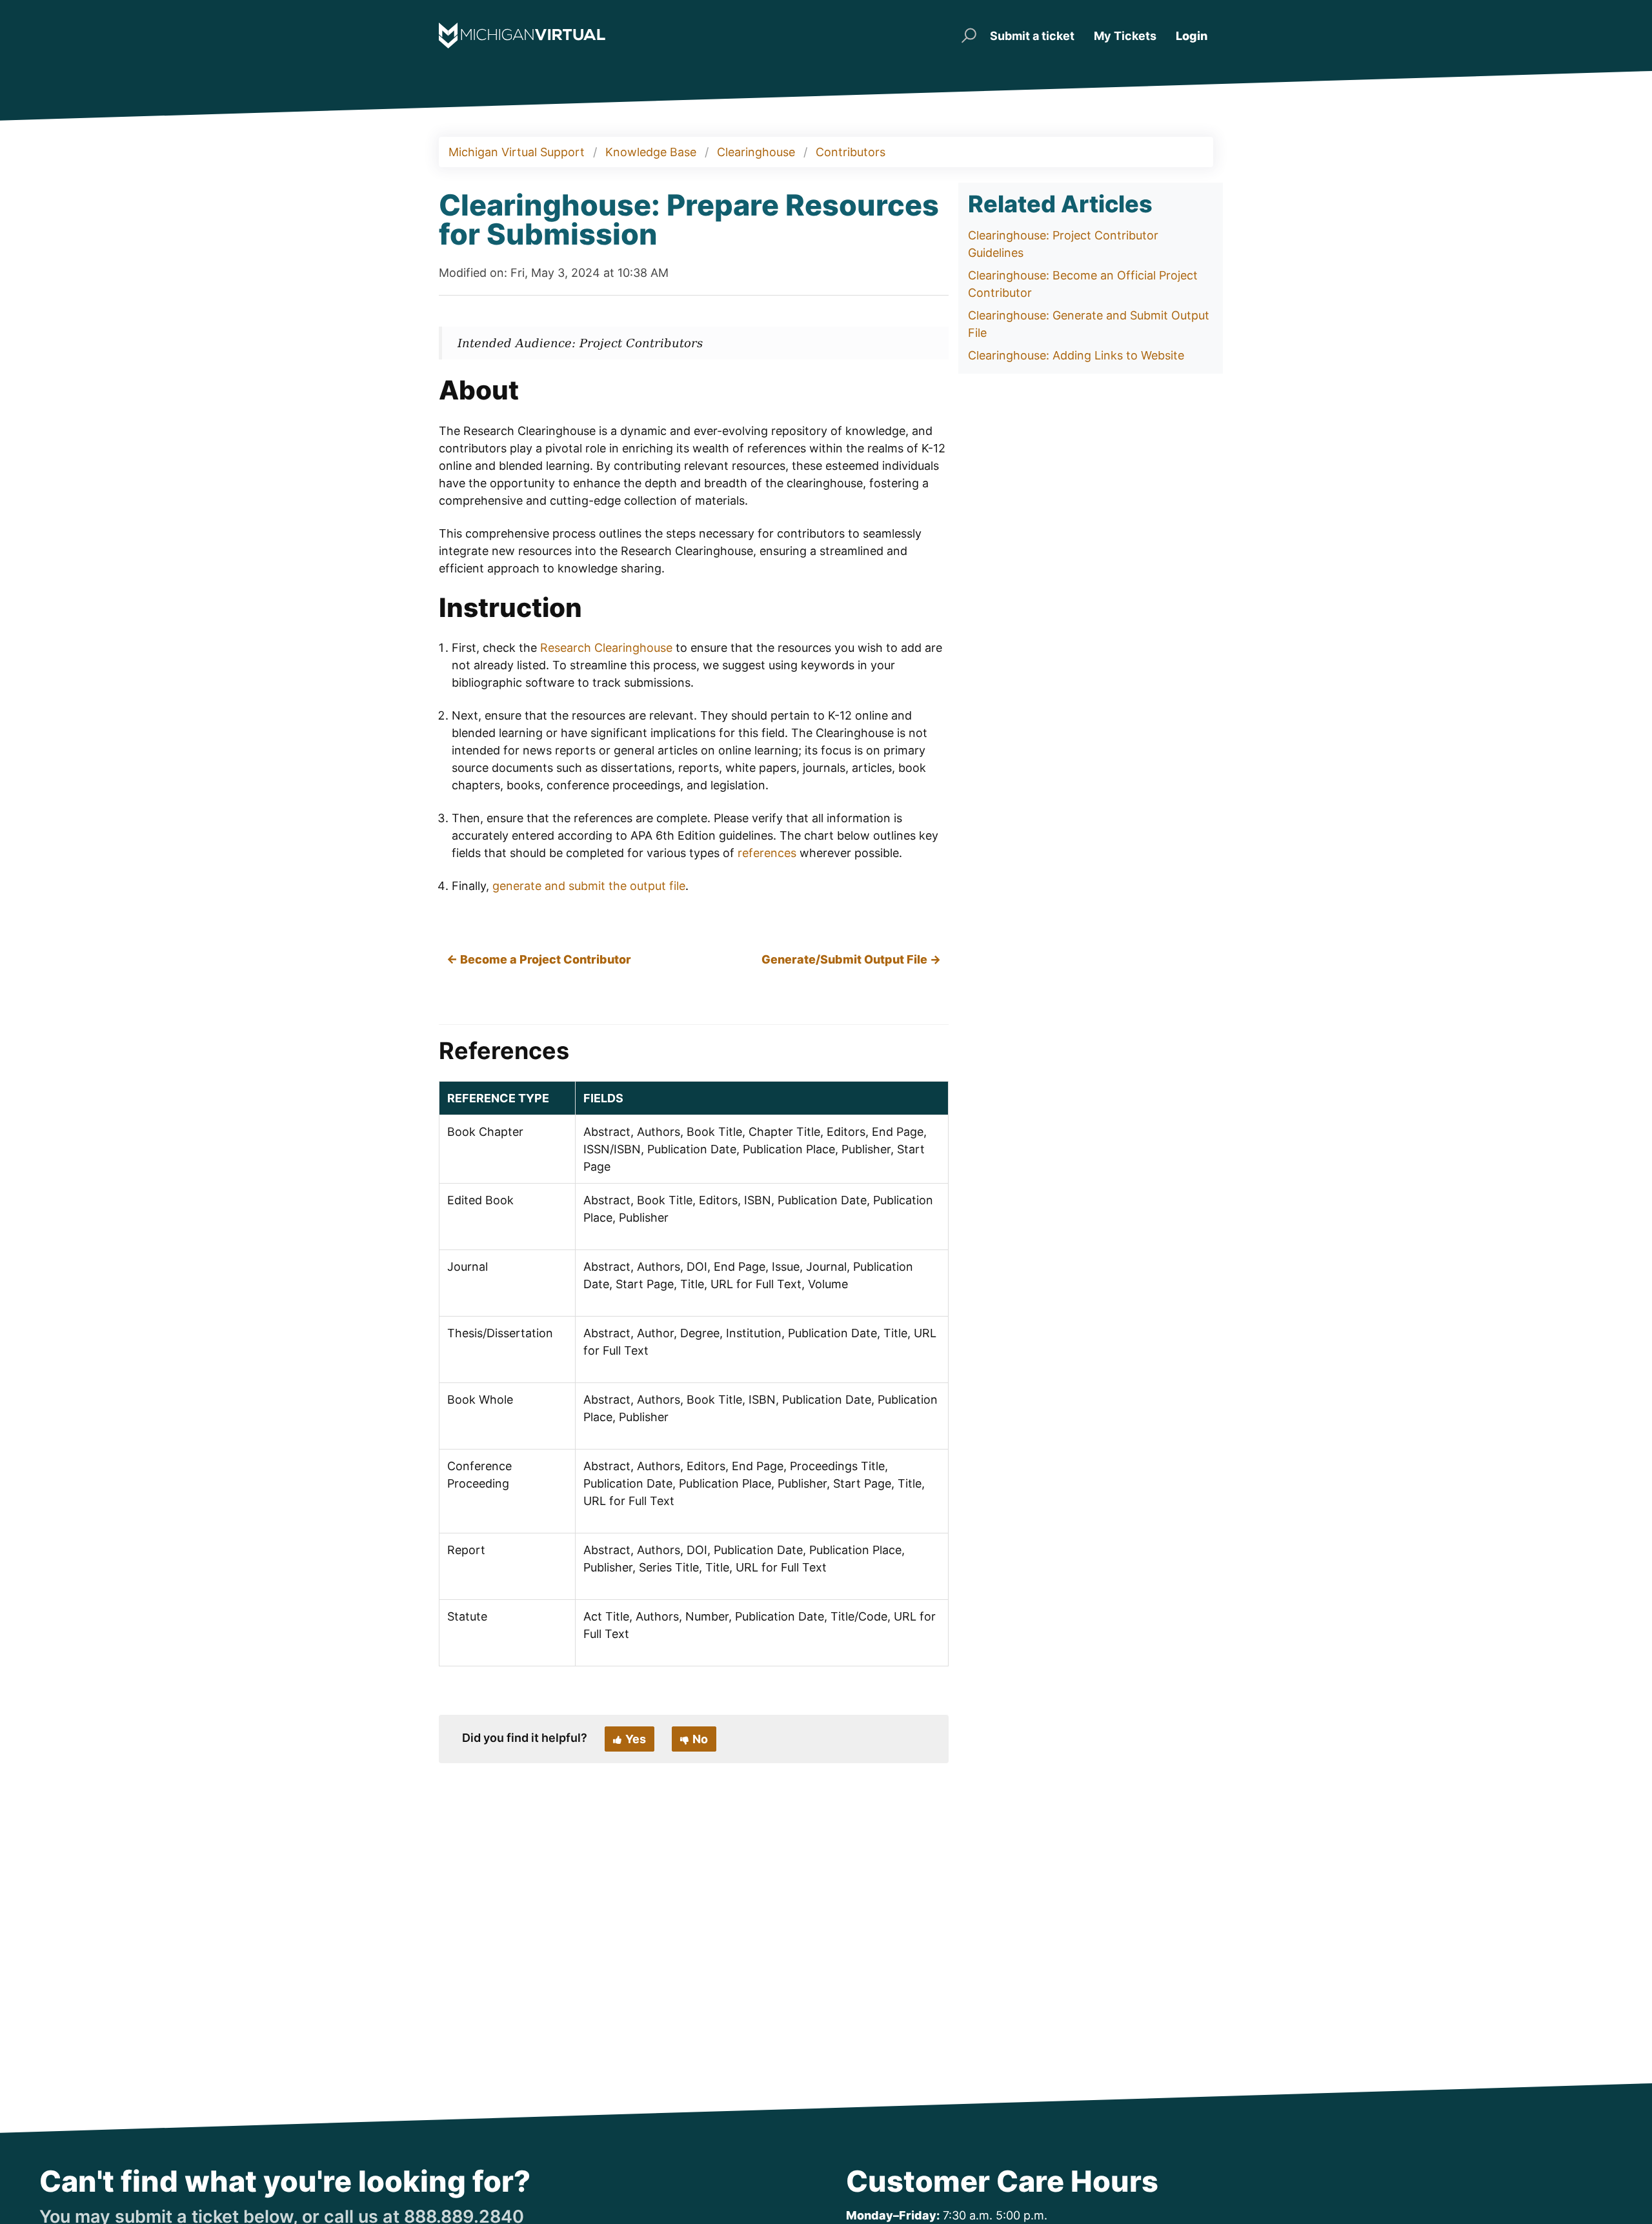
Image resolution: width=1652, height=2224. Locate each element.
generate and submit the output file (589, 886)
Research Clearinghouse (606, 648)
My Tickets (1125, 36)
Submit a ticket (1032, 36)
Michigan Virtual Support (517, 152)
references (767, 853)
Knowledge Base (651, 152)
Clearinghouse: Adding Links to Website (1076, 355)
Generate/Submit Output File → (851, 959)
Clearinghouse (756, 152)
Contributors (851, 152)
